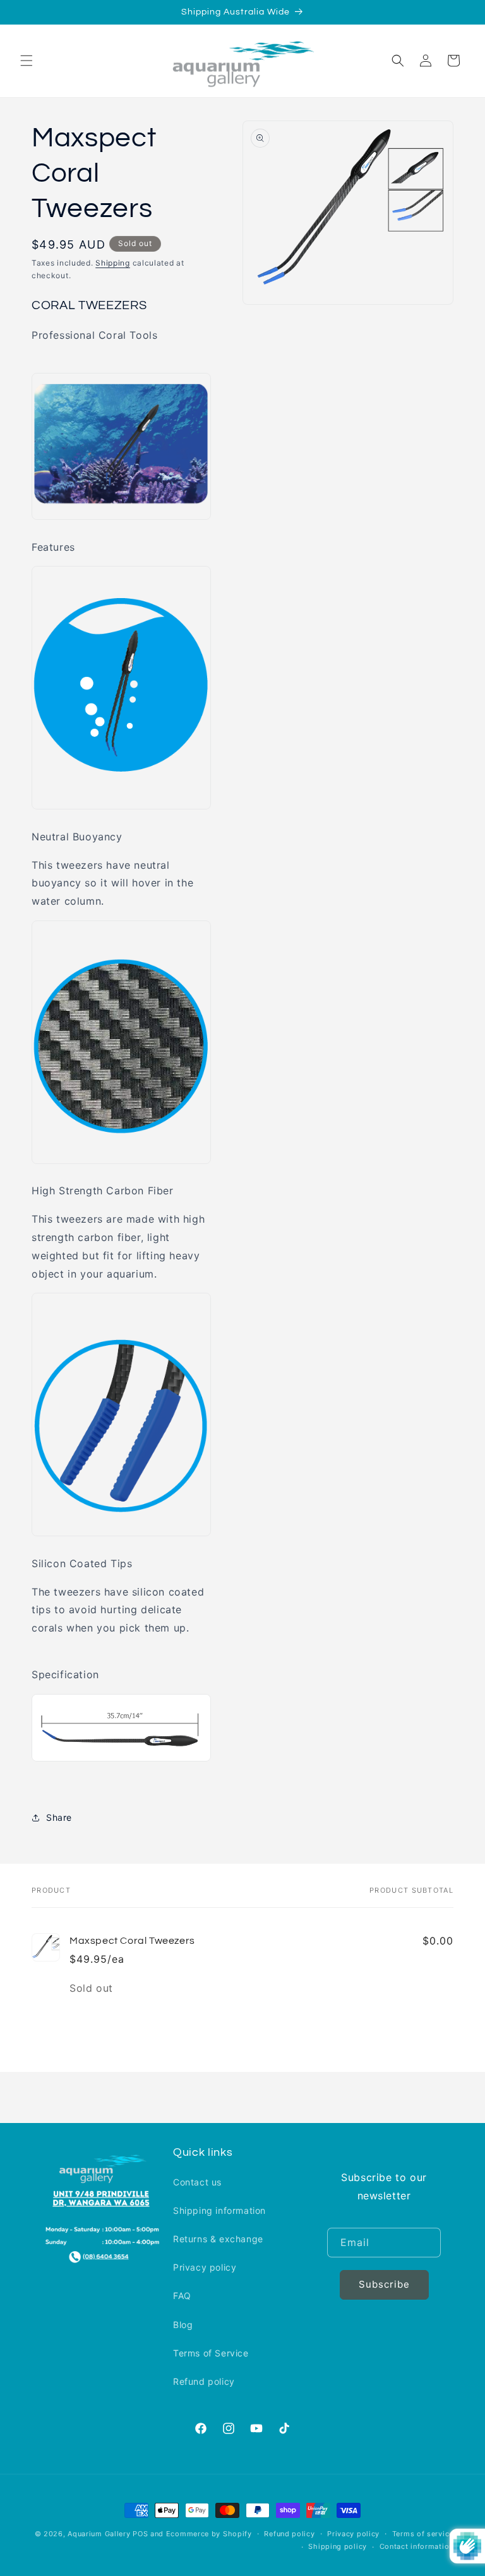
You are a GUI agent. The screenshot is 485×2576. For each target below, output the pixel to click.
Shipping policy (338, 2546)
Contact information (416, 2546)
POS (140, 2534)
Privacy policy (205, 2267)
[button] (27, 61)
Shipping (113, 263)
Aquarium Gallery (100, 2534)
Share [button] (59, 1817)
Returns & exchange (218, 2239)
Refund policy (204, 2381)
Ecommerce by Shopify (209, 2534)
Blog (183, 2325)
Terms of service (423, 2534)
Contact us (197, 2182)
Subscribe (384, 2284)
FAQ (182, 2296)
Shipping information (219, 2210)
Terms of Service (211, 2353)
